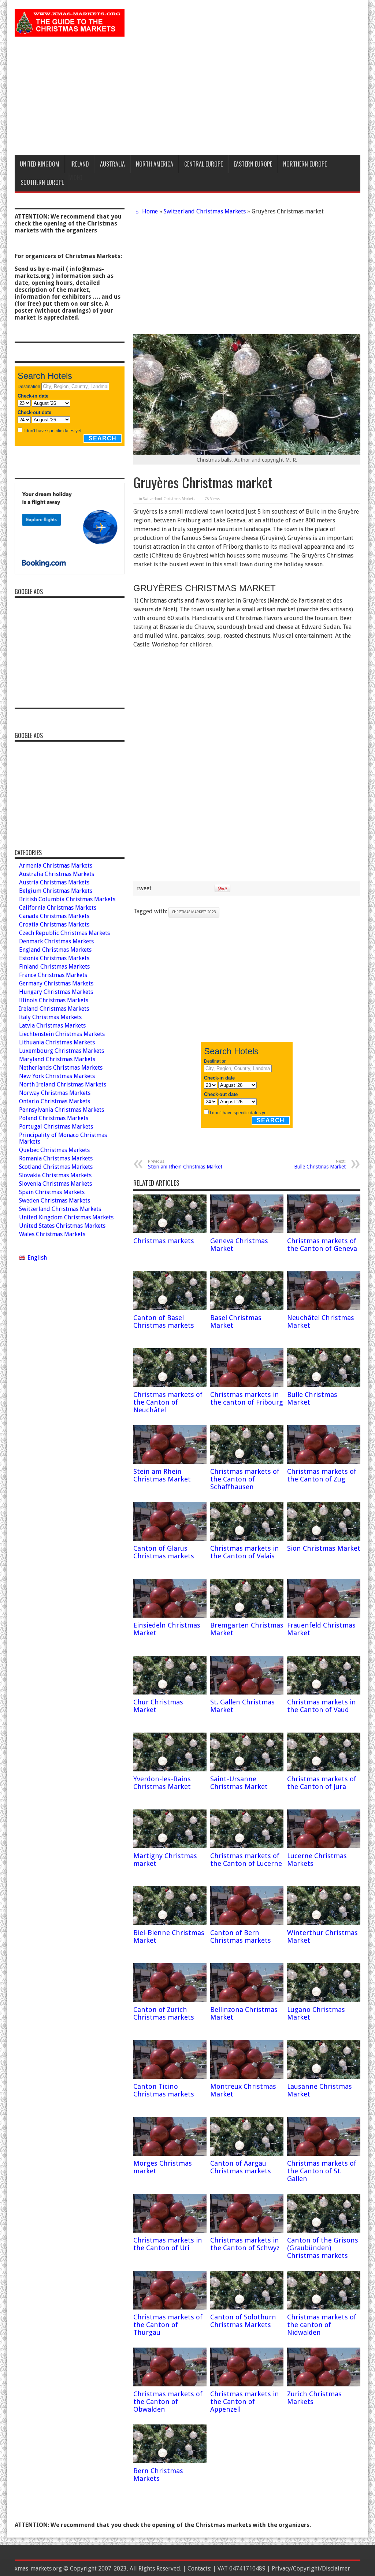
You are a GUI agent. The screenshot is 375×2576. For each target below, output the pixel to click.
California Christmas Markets (58, 908)
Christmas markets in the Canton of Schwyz (245, 2244)
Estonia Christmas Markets (54, 958)
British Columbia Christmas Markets (67, 899)
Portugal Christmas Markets (56, 1127)
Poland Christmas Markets (54, 1118)
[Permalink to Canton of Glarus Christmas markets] (170, 1539)
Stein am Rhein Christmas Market (185, 1164)
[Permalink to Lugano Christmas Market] (324, 2000)
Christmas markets (164, 1241)
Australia (112, 164)
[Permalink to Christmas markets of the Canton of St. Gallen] (324, 2154)
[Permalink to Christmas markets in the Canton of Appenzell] (247, 2384)
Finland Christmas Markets (54, 967)
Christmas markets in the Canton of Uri (168, 2244)
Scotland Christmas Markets (56, 1167)
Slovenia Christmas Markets (55, 1184)
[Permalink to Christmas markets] (170, 1231)
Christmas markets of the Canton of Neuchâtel (168, 1402)
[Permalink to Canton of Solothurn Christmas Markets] (247, 2307)
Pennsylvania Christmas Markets (62, 1110)
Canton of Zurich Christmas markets (164, 2013)
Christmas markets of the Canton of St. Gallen (322, 2171)
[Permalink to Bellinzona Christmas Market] (247, 2000)
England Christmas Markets (55, 950)
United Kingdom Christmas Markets (66, 1217)
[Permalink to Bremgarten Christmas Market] (247, 1616)
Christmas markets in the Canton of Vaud (322, 1706)
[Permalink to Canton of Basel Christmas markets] (170, 1308)
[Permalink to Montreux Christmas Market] (247, 2077)
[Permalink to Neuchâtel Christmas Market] (324, 1308)
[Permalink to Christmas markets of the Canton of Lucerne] (247, 1846)
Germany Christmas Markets (56, 983)
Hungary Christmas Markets (56, 992)
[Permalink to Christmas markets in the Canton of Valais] (247, 1539)
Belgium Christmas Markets (56, 891)
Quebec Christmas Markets (54, 1150)
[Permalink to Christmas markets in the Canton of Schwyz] (247, 2231)
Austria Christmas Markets (54, 882)
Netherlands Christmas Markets (61, 1068)
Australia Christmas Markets (57, 874)
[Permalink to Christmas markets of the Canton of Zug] (324, 1462)
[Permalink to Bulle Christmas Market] (324, 1385)
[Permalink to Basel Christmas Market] (247, 1308)
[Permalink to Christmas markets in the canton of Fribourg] (247, 1385)
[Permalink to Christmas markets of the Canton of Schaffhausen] (247, 1462)
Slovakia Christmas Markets (55, 1175)
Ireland (80, 164)
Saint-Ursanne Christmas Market (239, 1783)
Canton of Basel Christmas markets (164, 1321)
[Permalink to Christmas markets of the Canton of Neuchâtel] (170, 1385)
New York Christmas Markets (57, 1076)
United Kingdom (40, 164)
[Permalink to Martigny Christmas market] (170, 1846)
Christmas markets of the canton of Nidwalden (322, 2325)
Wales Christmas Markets (52, 1234)
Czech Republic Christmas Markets (64, 933)
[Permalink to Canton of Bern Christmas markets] (247, 1923)
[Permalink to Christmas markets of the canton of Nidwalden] (324, 2307)
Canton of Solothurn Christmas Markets (243, 2321)
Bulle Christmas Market (320, 1164)
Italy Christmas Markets (50, 1017)
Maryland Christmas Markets (57, 1059)
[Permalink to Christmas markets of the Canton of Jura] (324, 1769)
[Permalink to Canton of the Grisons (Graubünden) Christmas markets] (324, 2231)
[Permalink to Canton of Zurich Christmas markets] (170, 2000)
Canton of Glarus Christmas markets (164, 1552)
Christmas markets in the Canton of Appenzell (245, 2402)
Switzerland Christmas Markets (205, 211)
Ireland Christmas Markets (54, 1009)
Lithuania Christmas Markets (57, 1042)
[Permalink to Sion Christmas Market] (324, 1539)
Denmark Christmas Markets (56, 941)
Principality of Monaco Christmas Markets (63, 1138)
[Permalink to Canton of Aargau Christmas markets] (247, 2154)
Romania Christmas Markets (56, 1158)
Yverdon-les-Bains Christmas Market (162, 1783)
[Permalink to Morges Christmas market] (170, 2154)
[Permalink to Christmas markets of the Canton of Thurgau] (170, 2307)
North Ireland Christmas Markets (63, 1084)
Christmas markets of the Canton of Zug (322, 1475)
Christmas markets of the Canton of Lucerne (246, 1860)
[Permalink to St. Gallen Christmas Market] (247, 1693)
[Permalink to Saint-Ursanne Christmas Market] (247, 1769)
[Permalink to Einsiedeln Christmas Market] (170, 1616)
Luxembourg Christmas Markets (62, 1051)
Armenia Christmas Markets (56, 866)
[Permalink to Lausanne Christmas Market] (324, 2077)
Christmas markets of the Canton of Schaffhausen (245, 1479)
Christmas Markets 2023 (194, 912)
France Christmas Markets (53, 975)
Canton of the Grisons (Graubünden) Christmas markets (323, 2248)
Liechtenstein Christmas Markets (62, 1034)
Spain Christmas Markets (52, 1192)
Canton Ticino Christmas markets (164, 2090)
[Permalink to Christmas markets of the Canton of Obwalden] (170, 2384)
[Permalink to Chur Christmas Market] (170, 1693)
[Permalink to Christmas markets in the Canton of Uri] (170, 2231)
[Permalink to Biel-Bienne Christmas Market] (170, 1923)
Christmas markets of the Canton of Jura (322, 1783)
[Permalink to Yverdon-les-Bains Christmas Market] (170, 1769)
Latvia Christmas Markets (52, 1026)
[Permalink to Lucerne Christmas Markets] (324, 1846)
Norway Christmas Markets (55, 1093)
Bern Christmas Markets (158, 2475)
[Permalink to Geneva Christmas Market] (247, 1231)
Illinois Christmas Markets (54, 1000)
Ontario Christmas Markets (55, 1101)
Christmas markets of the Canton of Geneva (322, 1245)
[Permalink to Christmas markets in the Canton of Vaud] (324, 1693)
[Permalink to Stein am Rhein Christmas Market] (170, 1462)
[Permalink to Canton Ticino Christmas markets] (170, 2077)
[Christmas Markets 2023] (70, 31)
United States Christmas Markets (62, 1226)
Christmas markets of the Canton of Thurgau (168, 2325)
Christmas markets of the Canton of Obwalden (168, 2402)
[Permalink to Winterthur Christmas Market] (324, 1923)
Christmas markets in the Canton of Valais (245, 1552)
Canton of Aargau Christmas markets (241, 2167)
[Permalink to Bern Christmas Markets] (170, 2461)
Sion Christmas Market (324, 1548)
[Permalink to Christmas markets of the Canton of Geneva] (324, 1231)
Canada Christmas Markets (54, 916)
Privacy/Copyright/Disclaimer (311, 2568)
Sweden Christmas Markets (55, 1201)
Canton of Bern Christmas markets (241, 1936)
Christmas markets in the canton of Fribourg (247, 1398)
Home (149, 211)
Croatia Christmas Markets (54, 924)
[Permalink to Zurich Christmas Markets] (324, 2384)
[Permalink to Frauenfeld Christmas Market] (324, 1616)
